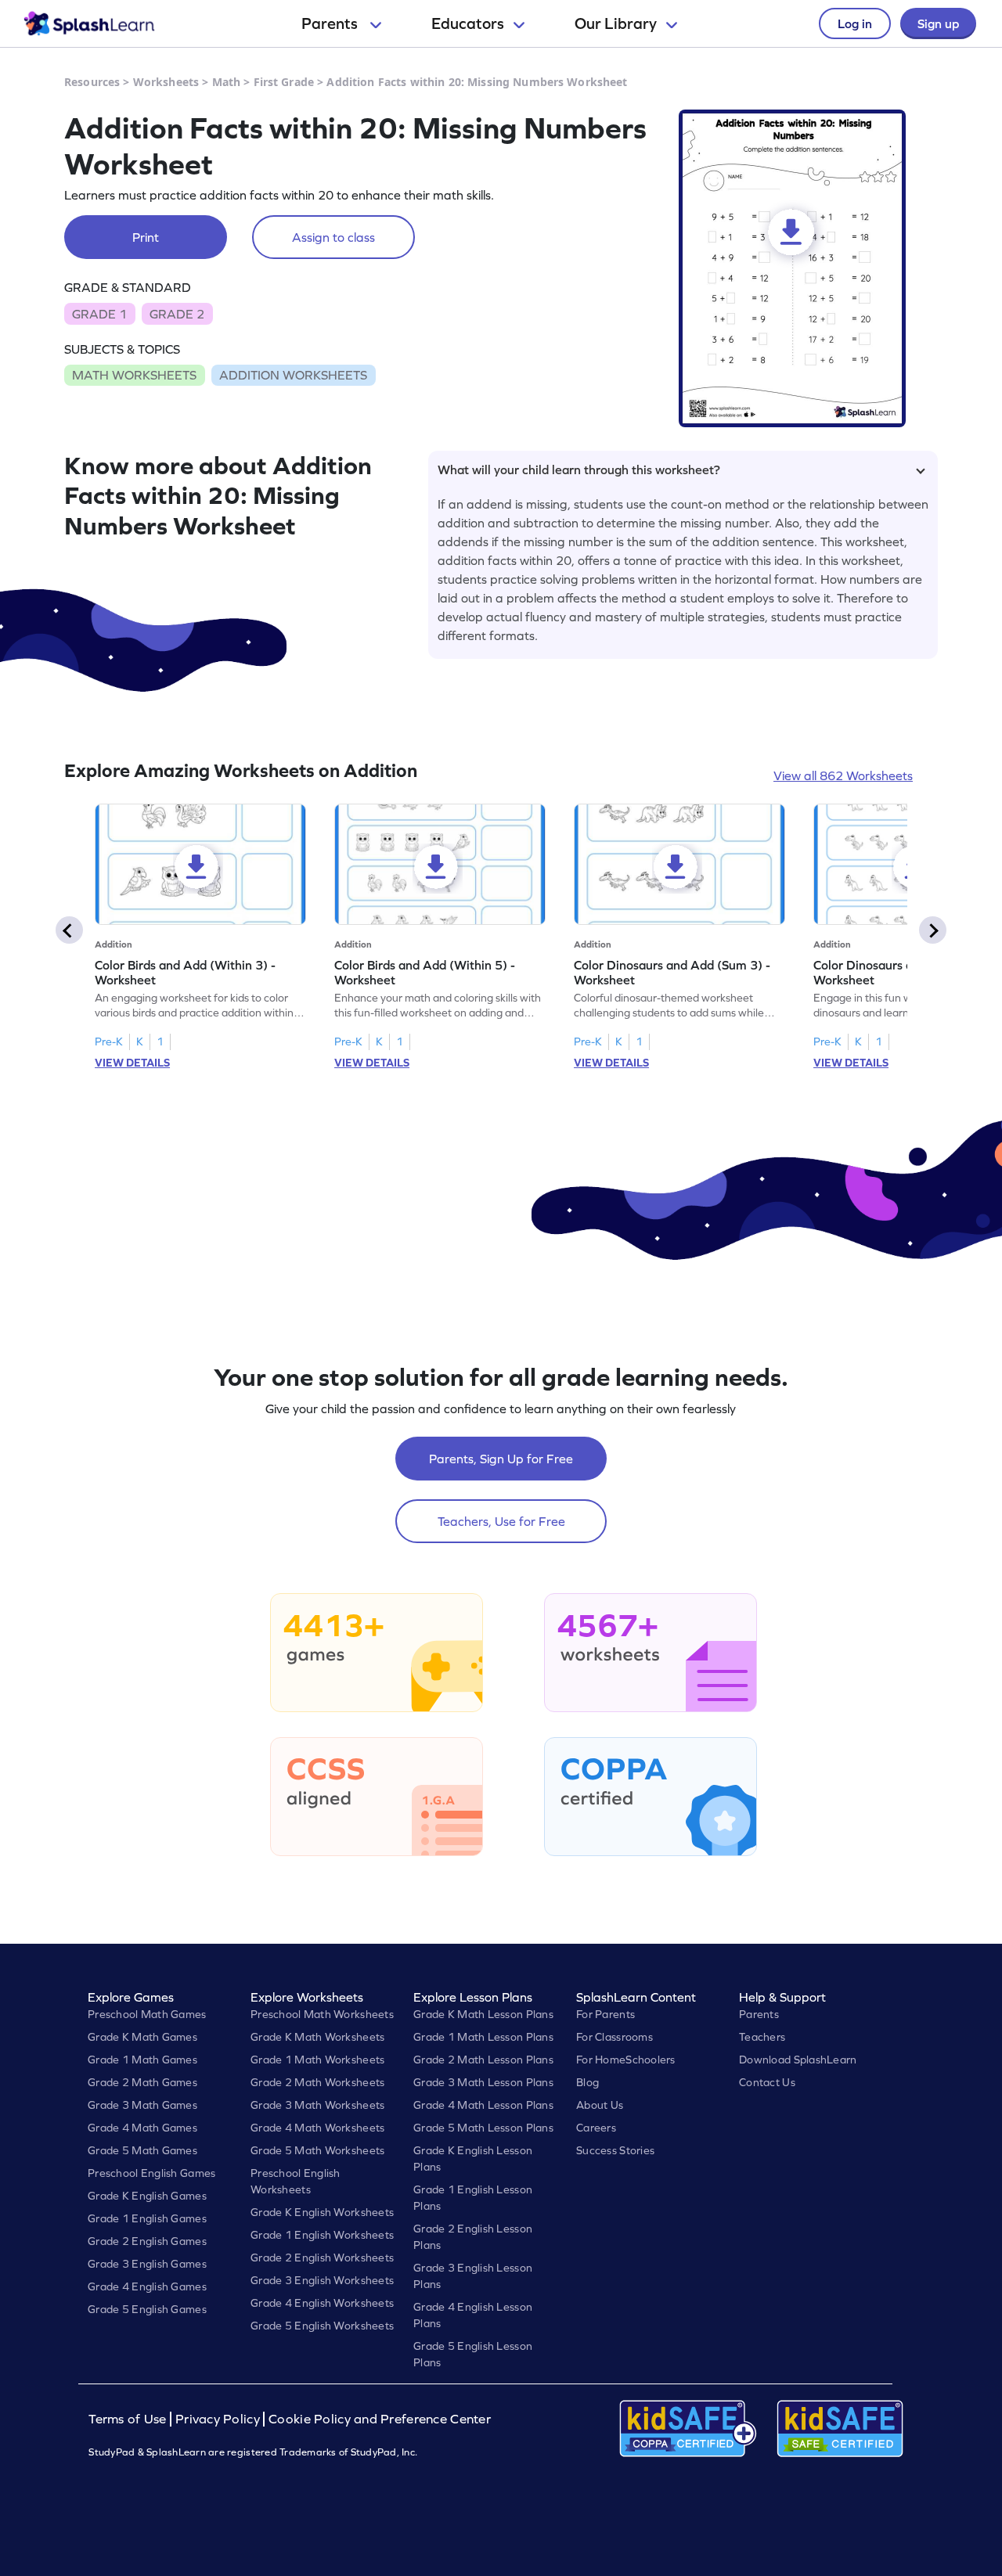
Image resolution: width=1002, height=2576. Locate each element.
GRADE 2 (177, 314)
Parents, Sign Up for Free (501, 1459)
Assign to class (333, 237)
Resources (92, 82)
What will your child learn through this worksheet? (579, 470)
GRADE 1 (99, 314)
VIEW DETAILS (132, 1063)
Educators (468, 23)
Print (146, 237)
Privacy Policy (218, 2419)
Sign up (938, 23)
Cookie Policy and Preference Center (380, 2419)
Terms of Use (129, 2419)
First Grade (284, 82)
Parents (331, 23)
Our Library (616, 23)
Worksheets (166, 82)
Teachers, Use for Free (501, 1521)
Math (227, 82)
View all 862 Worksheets (843, 775)
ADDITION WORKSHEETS (293, 375)
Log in (855, 23)
